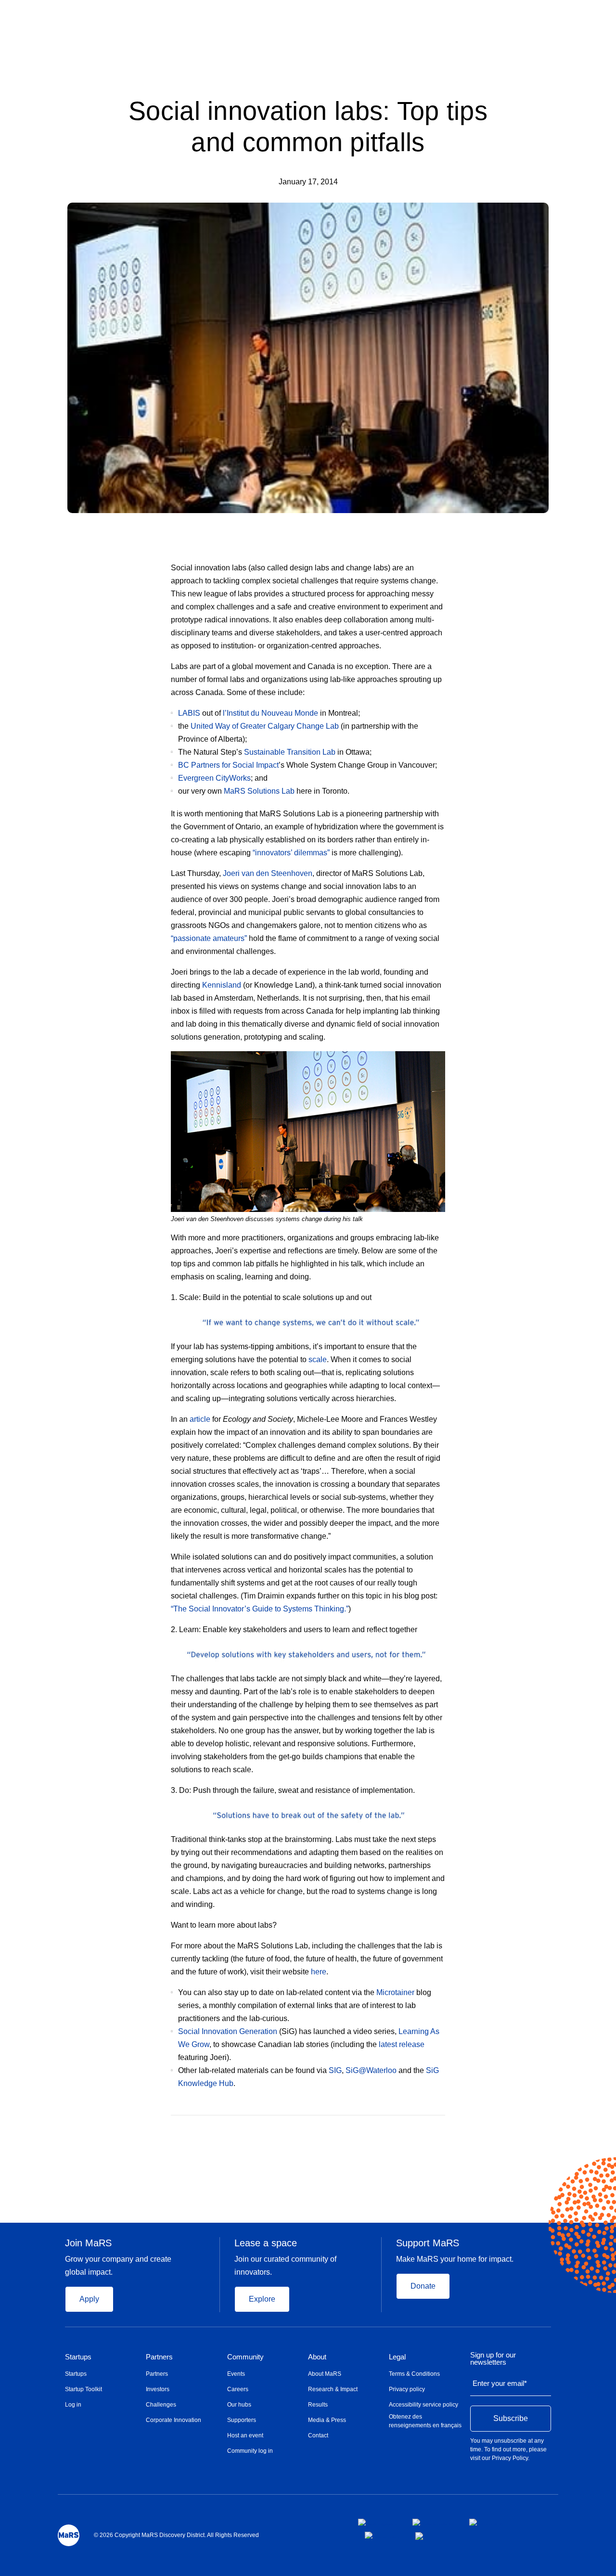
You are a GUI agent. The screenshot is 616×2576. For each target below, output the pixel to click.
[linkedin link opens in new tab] (487, 2522)
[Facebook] (404, 2129)
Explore (262, 2299)
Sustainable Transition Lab (290, 752)
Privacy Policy (510, 2458)
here (319, 1972)
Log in (73, 2405)
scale (318, 1359)
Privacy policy (407, 2389)
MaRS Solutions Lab (259, 791)
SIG (335, 2070)
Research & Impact (333, 2389)
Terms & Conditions (414, 2374)
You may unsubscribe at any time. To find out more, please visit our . (508, 2449)
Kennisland (222, 985)
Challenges (161, 2405)
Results (318, 2405)
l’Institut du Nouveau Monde (270, 713)
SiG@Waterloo (371, 2070)
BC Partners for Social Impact (228, 765)
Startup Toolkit (83, 2389)
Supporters (242, 2420)
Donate (423, 2286)
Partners (159, 2357)
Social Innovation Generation (228, 2031)
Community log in (250, 2451)
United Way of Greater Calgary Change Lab (265, 726)
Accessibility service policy (423, 2405)
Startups (78, 2357)
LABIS (189, 713)
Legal (397, 2357)
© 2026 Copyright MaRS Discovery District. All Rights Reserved (176, 2535)
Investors (158, 2389)
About (317, 2357)
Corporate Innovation (173, 2420)
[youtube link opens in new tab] (382, 2535)
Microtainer (395, 1992)
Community (245, 2357)
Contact (318, 2435)
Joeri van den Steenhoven (268, 873)
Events (236, 2374)
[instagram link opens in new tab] (433, 2522)
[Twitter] (423, 2129)
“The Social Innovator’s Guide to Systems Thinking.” (260, 1609)
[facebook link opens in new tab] (378, 2522)
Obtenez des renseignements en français (425, 2421)
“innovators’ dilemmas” (291, 853)
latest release (402, 2044)
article (200, 1419)
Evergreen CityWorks (214, 778)
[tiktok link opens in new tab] (420, 2536)
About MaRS (325, 2374)
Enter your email (500, 2383)
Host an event (245, 2435)
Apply (89, 2299)
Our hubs (239, 2405)
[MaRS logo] (69, 2535)
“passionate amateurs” (209, 938)
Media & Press (327, 2420)
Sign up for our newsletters (493, 2359)
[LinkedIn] (442, 2129)
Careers (238, 2389)
